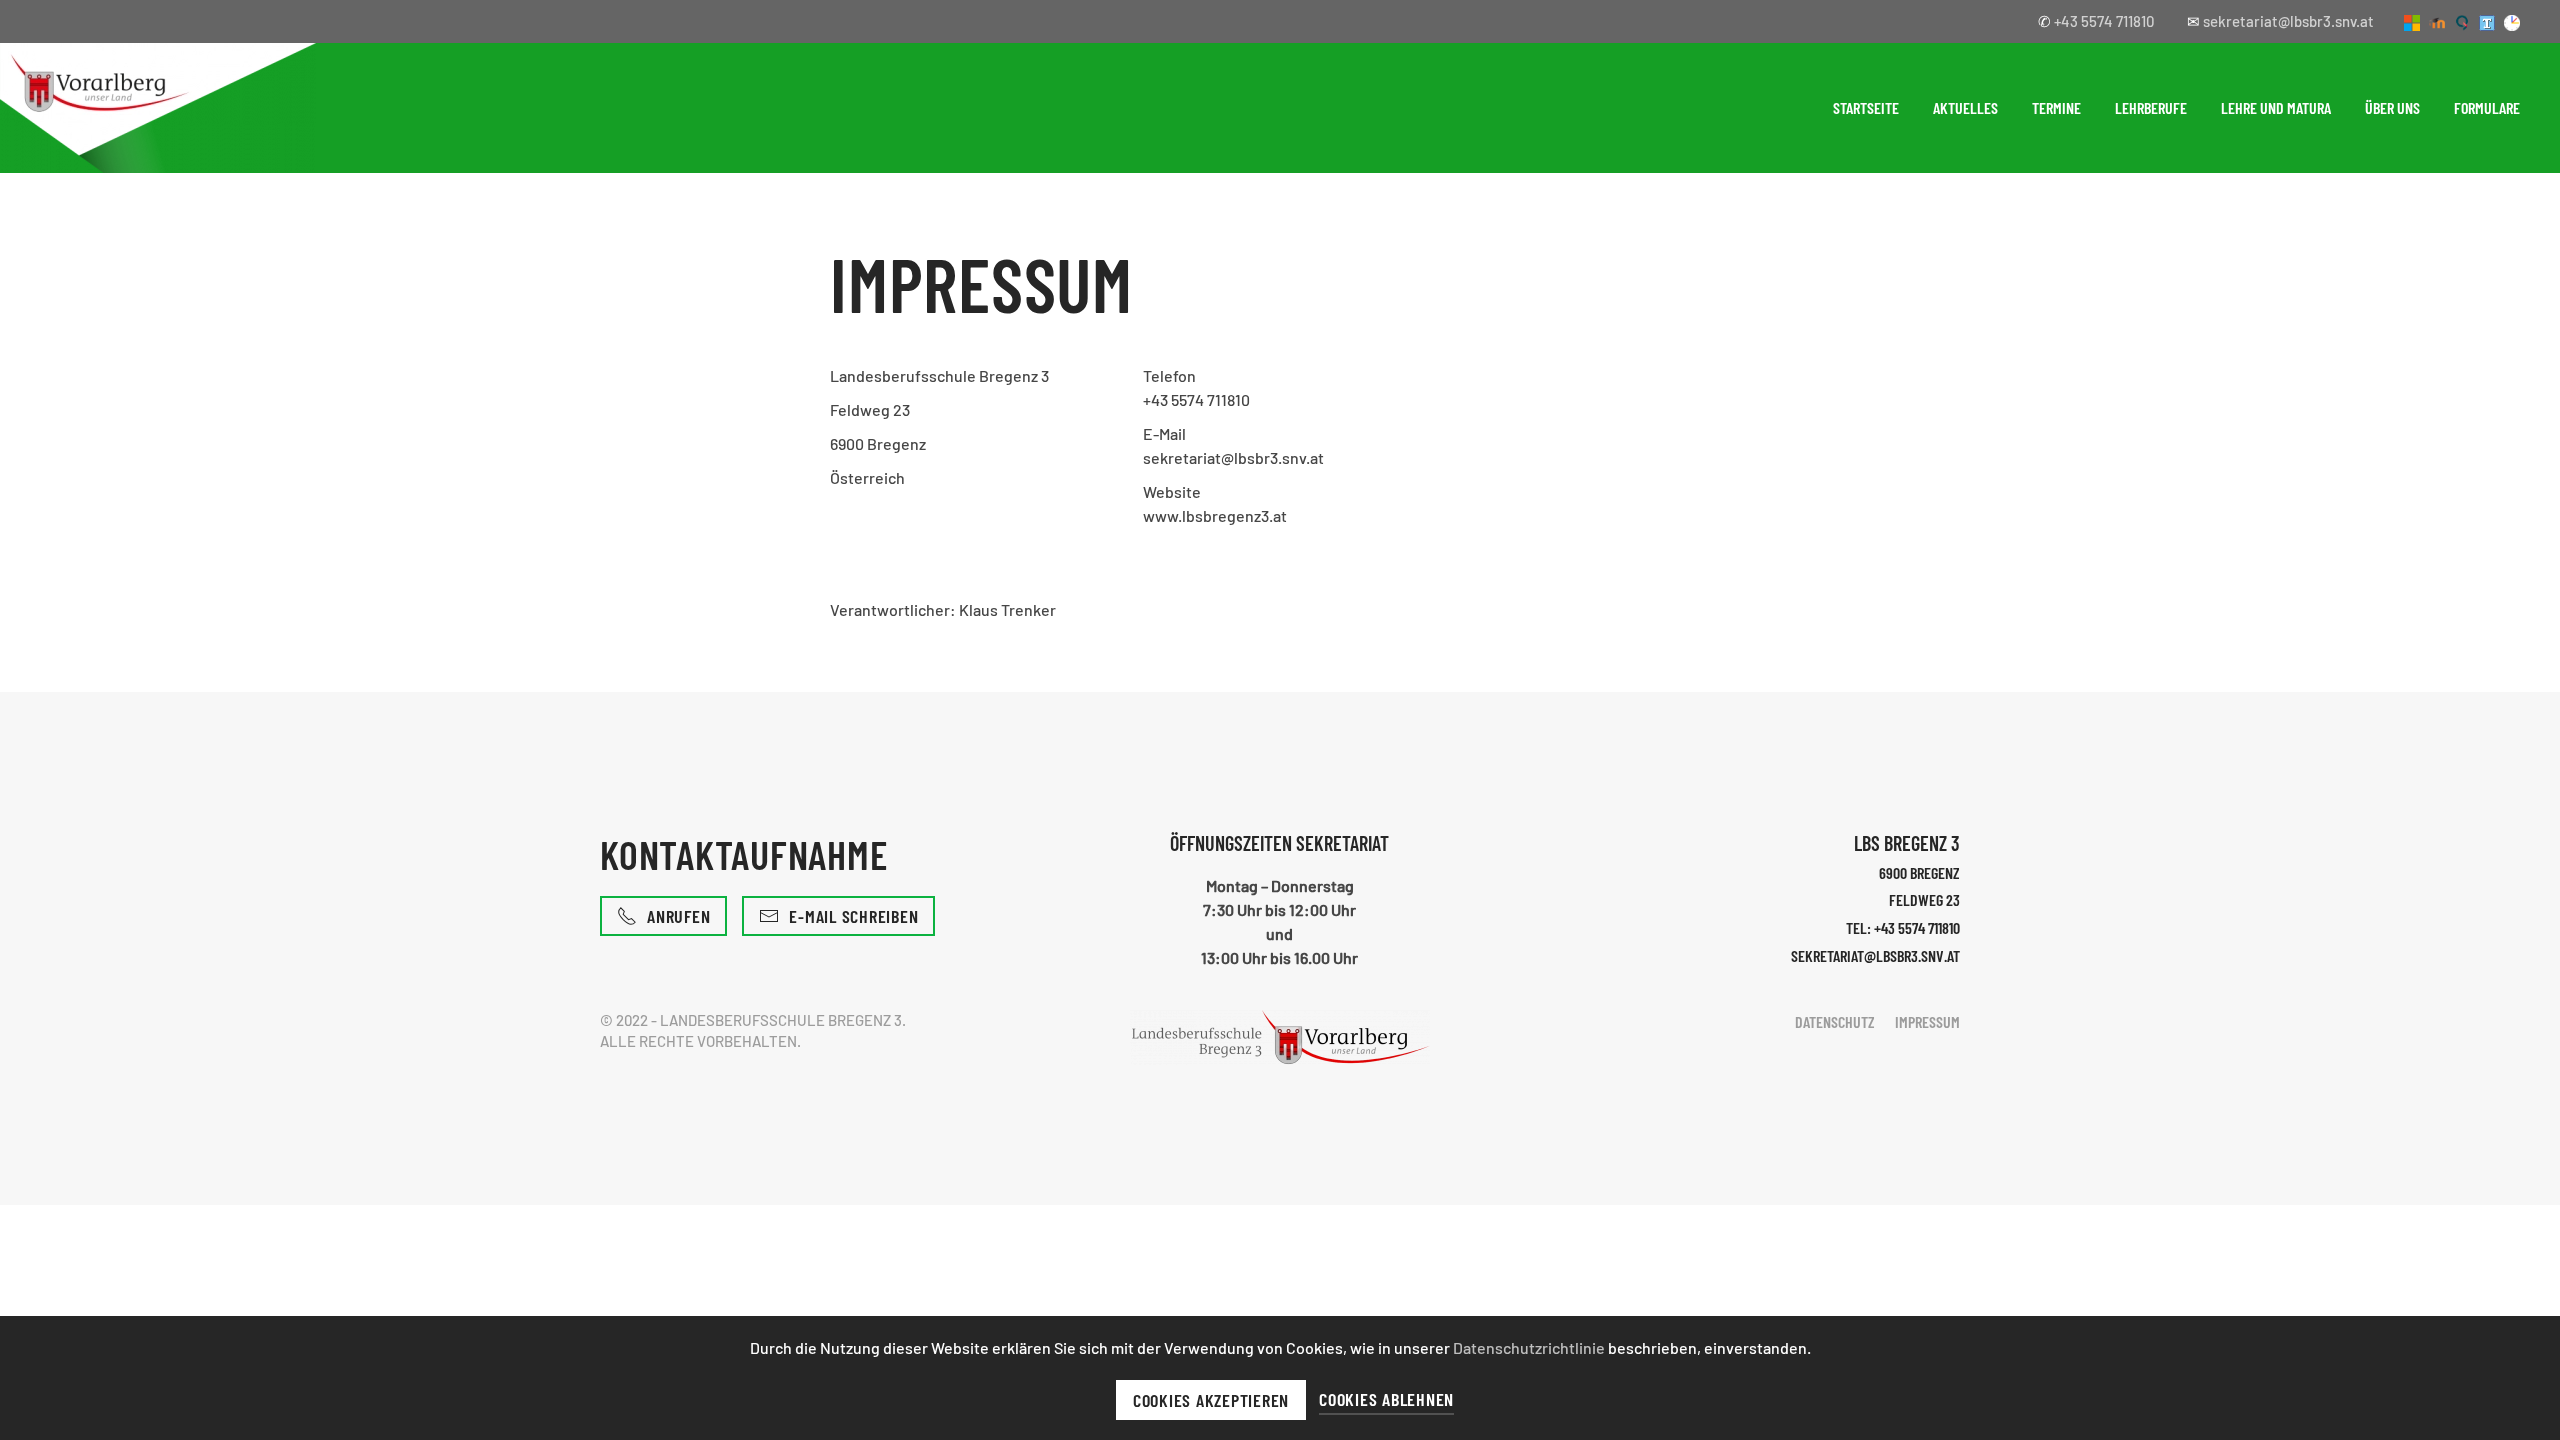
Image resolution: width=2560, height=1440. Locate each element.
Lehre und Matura (2276, 107)
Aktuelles (1965, 107)
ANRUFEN (678, 916)
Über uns (2392, 107)
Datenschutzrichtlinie (1530, 1347)
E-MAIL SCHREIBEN (853, 916)
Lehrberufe (2151, 107)
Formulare (2487, 107)
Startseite (1866, 107)
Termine (2056, 107)
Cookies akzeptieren (1211, 1400)
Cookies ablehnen (1386, 1399)
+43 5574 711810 (2104, 21)
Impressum (1927, 1021)
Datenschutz (1835, 1021)
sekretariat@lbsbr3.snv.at (2288, 21)
